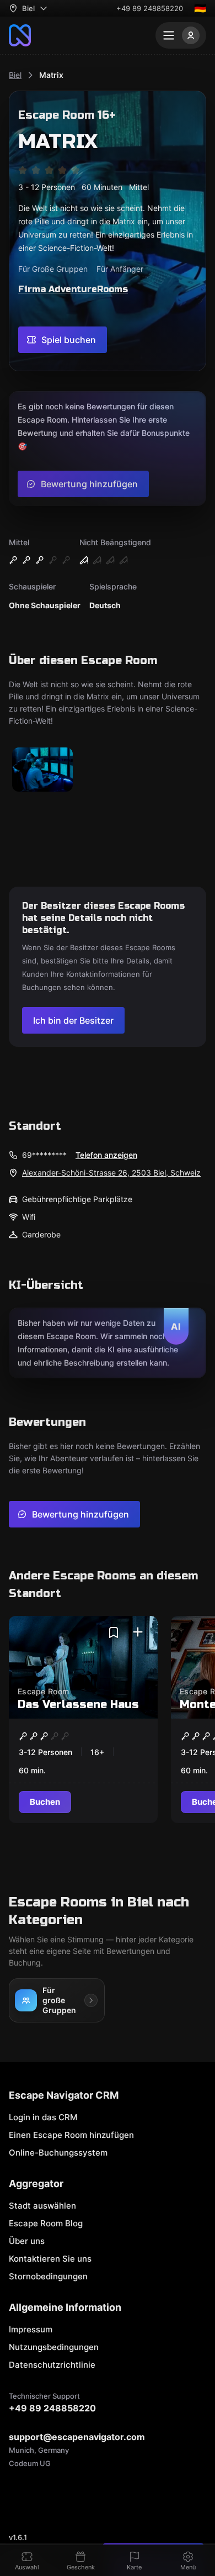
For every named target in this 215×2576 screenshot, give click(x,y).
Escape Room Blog (46, 2223)
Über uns (27, 2241)
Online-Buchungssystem (58, 2153)
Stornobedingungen (48, 2276)
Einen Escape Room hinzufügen (71, 2135)
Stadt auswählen (42, 2206)
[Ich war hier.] (138, 1632)
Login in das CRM (43, 2117)
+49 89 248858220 (150, 8)
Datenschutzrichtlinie (52, 2365)
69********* (44, 1155)
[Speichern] (114, 1632)
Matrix (51, 75)
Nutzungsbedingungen (54, 2347)
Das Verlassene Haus (78, 1705)
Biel (15, 75)
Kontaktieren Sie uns (50, 2259)
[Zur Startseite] (20, 35)
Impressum (31, 2329)
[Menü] (181, 35)
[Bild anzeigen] (42, 770)
